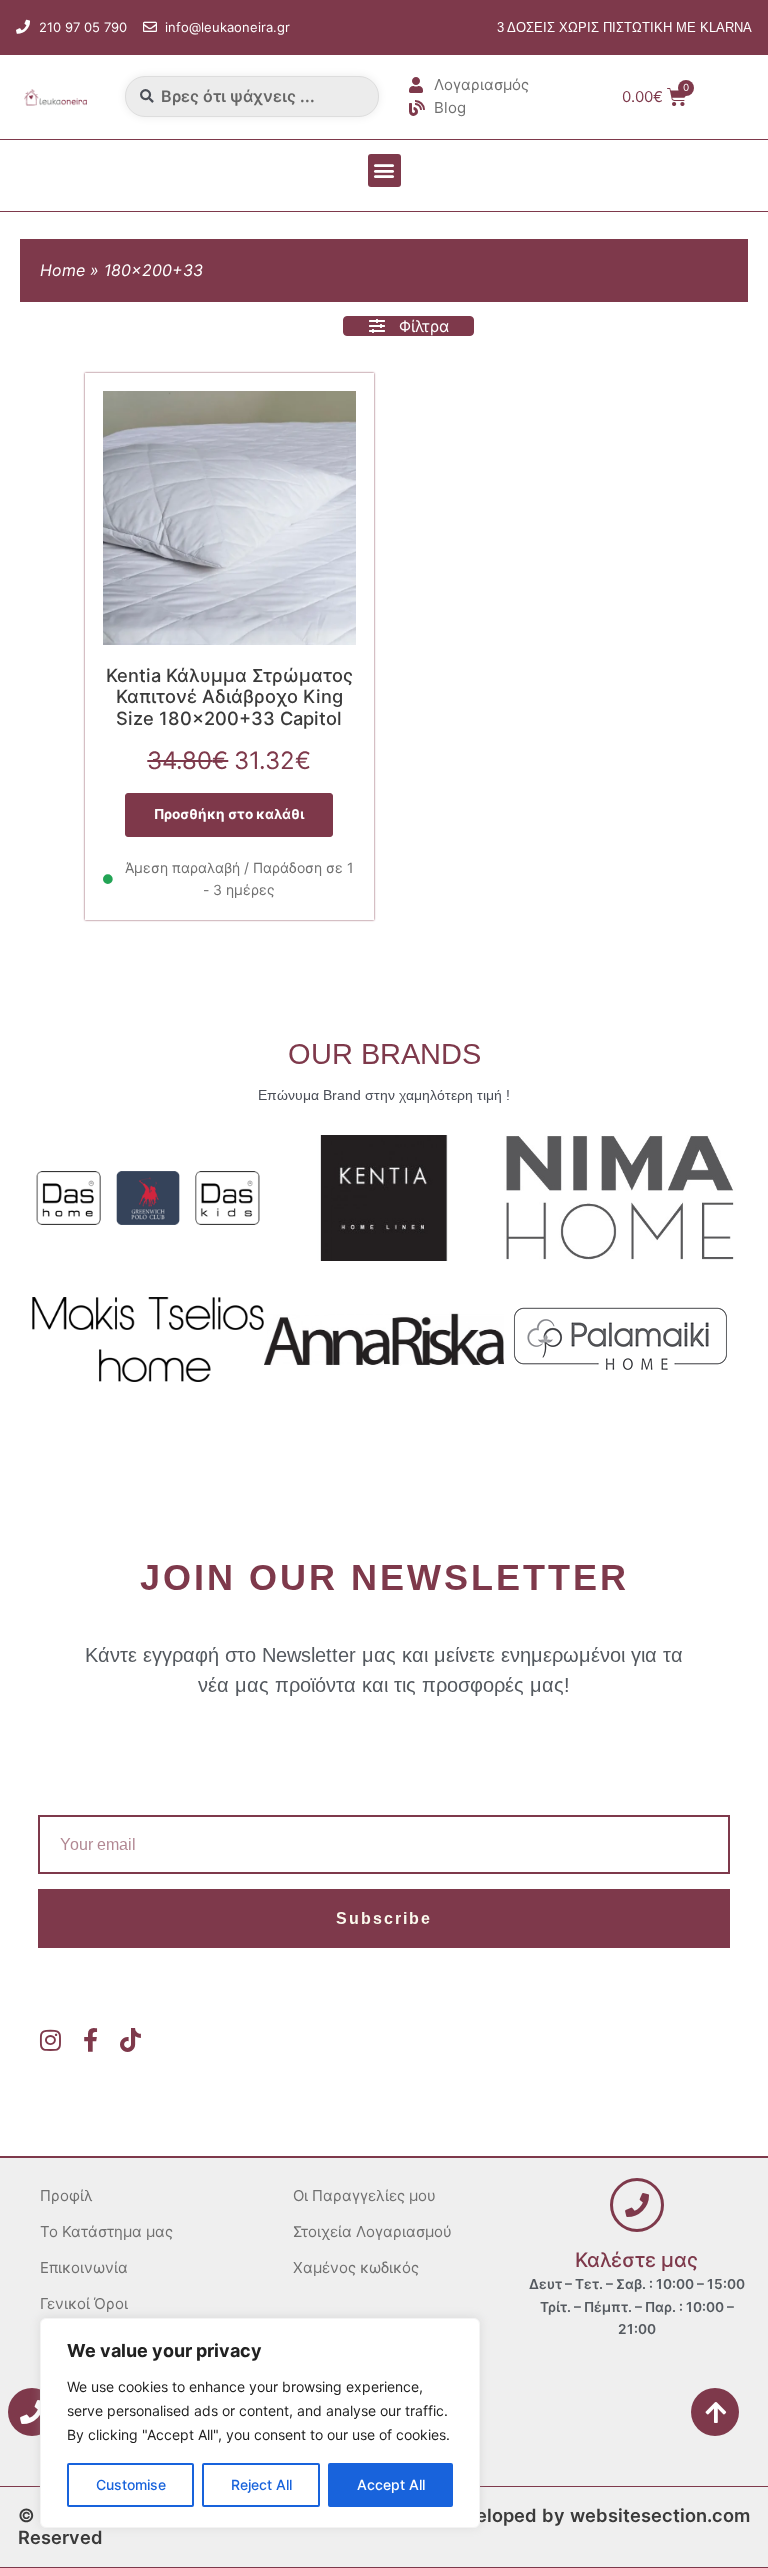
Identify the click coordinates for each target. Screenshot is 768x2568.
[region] (260, 2423)
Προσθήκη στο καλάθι (229, 814)
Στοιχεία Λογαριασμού (372, 2231)
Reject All (261, 2484)
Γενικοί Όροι (84, 2303)
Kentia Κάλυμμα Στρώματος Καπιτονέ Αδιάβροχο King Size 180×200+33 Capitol (229, 697)
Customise (131, 2484)
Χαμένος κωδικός (356, 2267)
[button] (384, 170)
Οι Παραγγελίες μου (364, 2195)
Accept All (391, 2484)
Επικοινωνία (84, 2267)
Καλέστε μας (636, 2260)
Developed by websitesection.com (595, 2515)
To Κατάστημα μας (106, 2231)
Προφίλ (66, 2195)
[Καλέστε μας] (637, 2205)
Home (62, 270)
